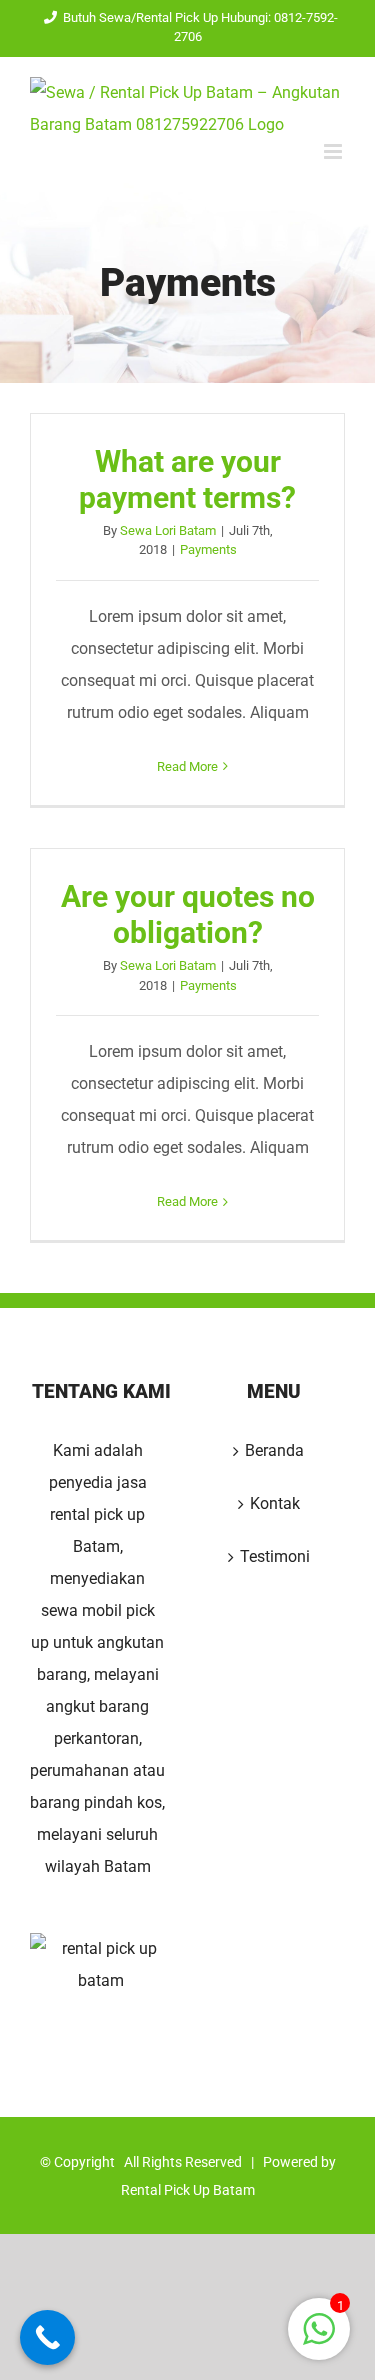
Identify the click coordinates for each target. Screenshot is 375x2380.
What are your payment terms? (187, 479)
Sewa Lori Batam (168, 530)
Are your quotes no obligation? (188, 914)
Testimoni (275, 1556)
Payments (208, 549)
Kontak (275, 1503)
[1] (319, 2339)
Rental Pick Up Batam (188, 2190)
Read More (187, 766)
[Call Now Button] (47, 2337)
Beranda (274, 1450)
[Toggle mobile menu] (334, 151)
